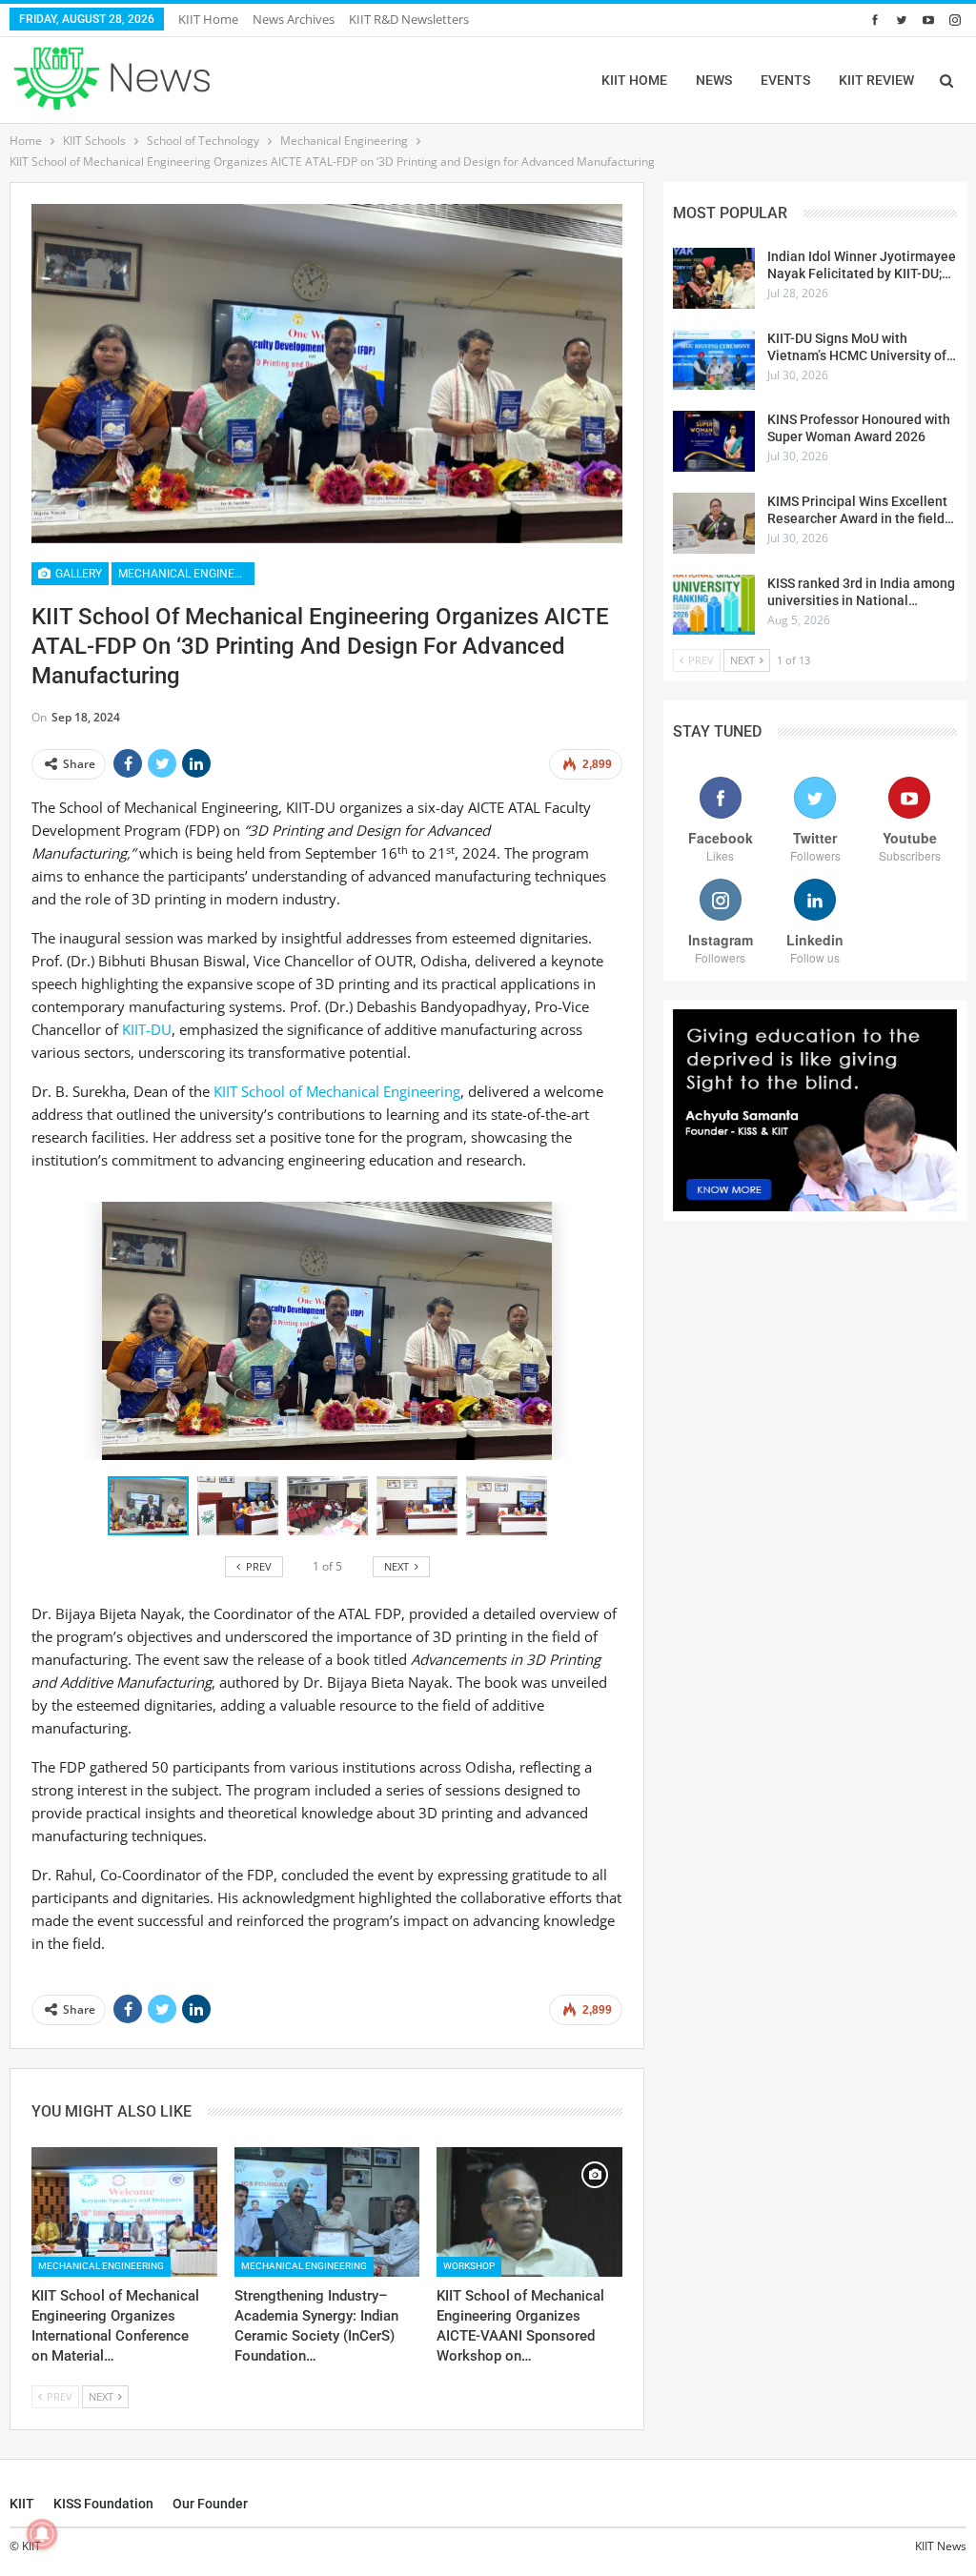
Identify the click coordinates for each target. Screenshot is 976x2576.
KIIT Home (208, 19)
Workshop (469, 2266)
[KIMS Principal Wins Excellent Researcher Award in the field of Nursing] (714, 523)
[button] (242, 1506)
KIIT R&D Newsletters (409, 19)
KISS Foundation (103, 2504)
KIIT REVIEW (876, 80)
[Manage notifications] (42, 2534)
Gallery (77, 574)
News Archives (294, 19)
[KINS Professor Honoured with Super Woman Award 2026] (714, 441)
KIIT (22, 2504)
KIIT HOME (634, 80)
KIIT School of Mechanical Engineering (337, 1091)
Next (618, 373)
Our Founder (210, 2504)
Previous (37, 373)
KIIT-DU (147, 1029)
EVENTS (785, 80)
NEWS (714, 80)
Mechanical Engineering (186, 574)
